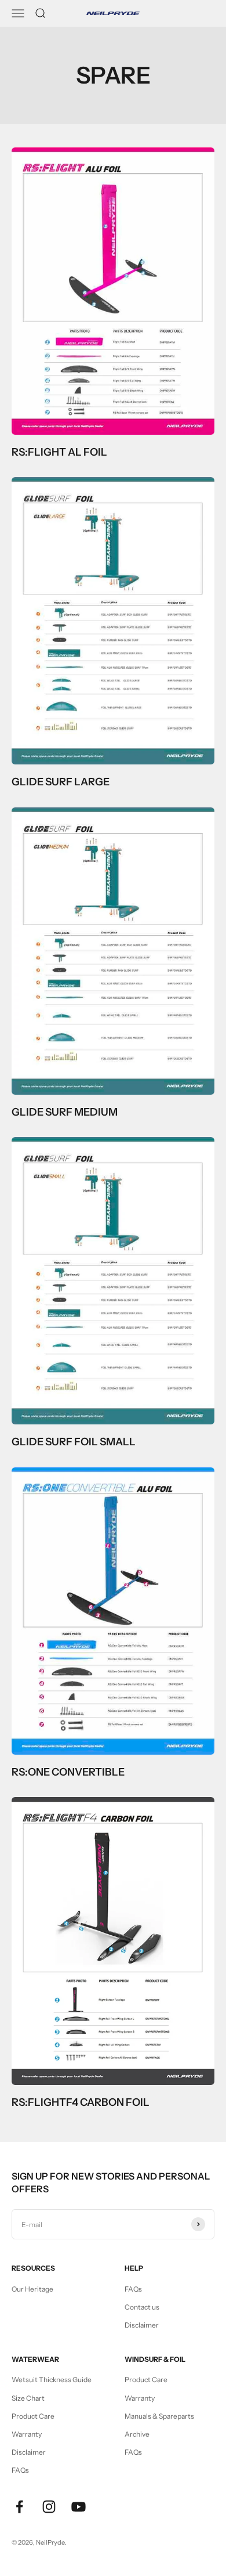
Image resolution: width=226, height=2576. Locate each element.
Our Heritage (32, 2289)
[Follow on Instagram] (49, 2507)
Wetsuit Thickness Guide (52, 2380)
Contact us (142, 2307)
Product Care (33, 2416)
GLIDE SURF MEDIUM (65, 1112)
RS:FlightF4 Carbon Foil (81, 2102)
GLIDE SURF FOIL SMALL (74, 1442)
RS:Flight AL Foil (59, 452)
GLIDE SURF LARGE (61, 782)
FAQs (133, 2289)
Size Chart (28, 2398)
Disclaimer (142, 2325)
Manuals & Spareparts (159, 2416)
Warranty (27, 2434)
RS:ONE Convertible (68, 1772)
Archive (137, 2434)
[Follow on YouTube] (79, 2507)
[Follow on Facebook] (19, 2507)
